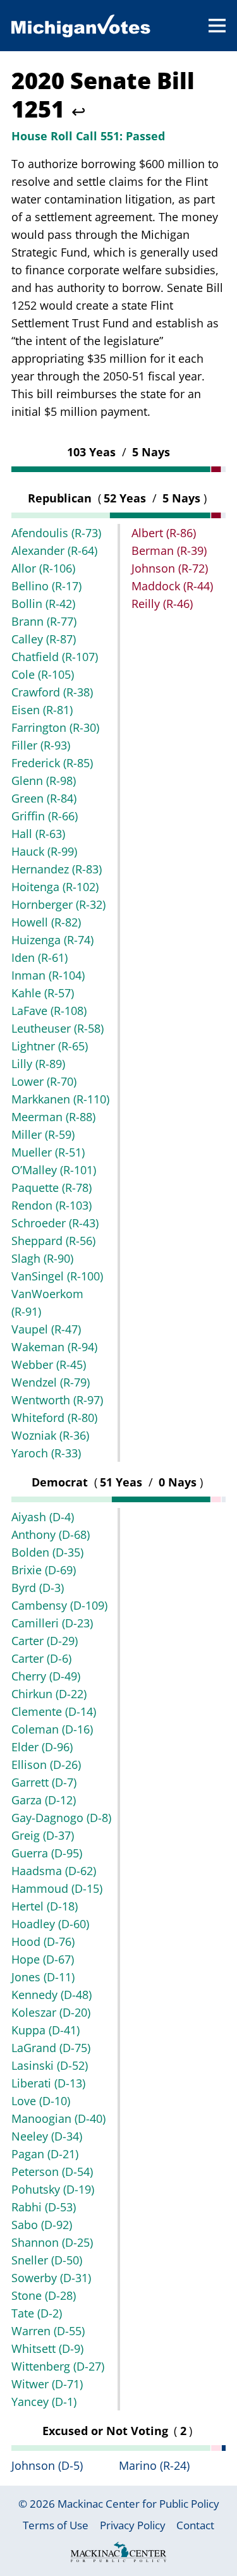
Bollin (43, 604)
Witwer (47, 2384)
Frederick (52, 763)
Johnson (170, 568)
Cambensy (59, 1605)
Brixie (44, 1570)
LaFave (49, 1011)
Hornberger (58, 904)
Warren (48, 2331)
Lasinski (50, 2065)
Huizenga (52, 940)
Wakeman (54, 1347)
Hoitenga (55, 887)
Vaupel (46, 1329)
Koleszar (51, 2012)
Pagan (45, 2154)
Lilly (38, 1064)
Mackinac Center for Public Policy (138, 2504)
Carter (45, 1641)
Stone (44, 2295)
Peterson (52, 2172)
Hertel (45, 1906)
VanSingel (57, 1276)
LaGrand (51, 2048)
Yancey (44, 2402)
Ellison (46, 1765)
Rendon (52, 1205)
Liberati (48, 2083)
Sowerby (51, 2278)
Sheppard (53, 1241)
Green (44, 798)
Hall (38, 834)
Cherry (46, 1676)
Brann (44, 621)
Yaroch (46, 1453)
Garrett (44, 1782)
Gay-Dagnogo (61, 1818)
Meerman (53, 1117)
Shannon (52, 2242)
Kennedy (52, 1995)
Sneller (47, 2260)
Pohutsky (53, 2189)
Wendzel (51, 1382)
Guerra (47, 1853)
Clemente (54, 1711)
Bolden (47, 1552)
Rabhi (44, 2207)
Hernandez (57, 869)
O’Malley (54, 1170)
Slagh (42, 1258)
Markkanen (60, 1099)
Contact (195, 2525)
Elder (42, 1747)
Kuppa (46, 2030)
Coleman (52, 1729)
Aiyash (43, 1517)
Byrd (38, 1588)
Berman (169, 550)
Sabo (42, 2225)
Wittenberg (58, 2366)
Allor (43, 568)
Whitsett (47, 2348)
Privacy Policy (133, 2525)
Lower (44, 1081)
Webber (49, 1364)
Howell (46, 922)
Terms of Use (56, 2525)
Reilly (162, 604)
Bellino (46, 586)
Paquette (52, 1188)
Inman (48, 975)
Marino (154, 2465)
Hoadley (50, 1924)
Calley (44, 639)
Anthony (51, 1534)
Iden (39, 957)
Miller (43, 1134)
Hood (43, 1941)
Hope (43, 1959)
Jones (43, 1977)
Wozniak (50, 1435)
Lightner (50, 1046)
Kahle (43, 993)
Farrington (55, 727)
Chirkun (49, 1694)
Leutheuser (58, 1028)
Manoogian (58, 2118)
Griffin (45, 816)
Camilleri (52, 1623)
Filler (41, 745)
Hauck (44, 851)
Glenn (44, 781)
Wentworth (57, 1400)
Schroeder (55, 1223)
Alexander (54, 550)
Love (41, 2101)
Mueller (48, 1152)
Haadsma (54, 1871)
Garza (44, 1800)
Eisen (42, 710)
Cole (43, 674)
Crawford (52, 692)
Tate (37, 2313)
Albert (164, 533)
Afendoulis (56, 533)
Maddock (172, 586)
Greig (43, 1835)
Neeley (47, 2136)
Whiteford (54, 1418)
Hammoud (57, 1888)
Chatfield (55, 657)
